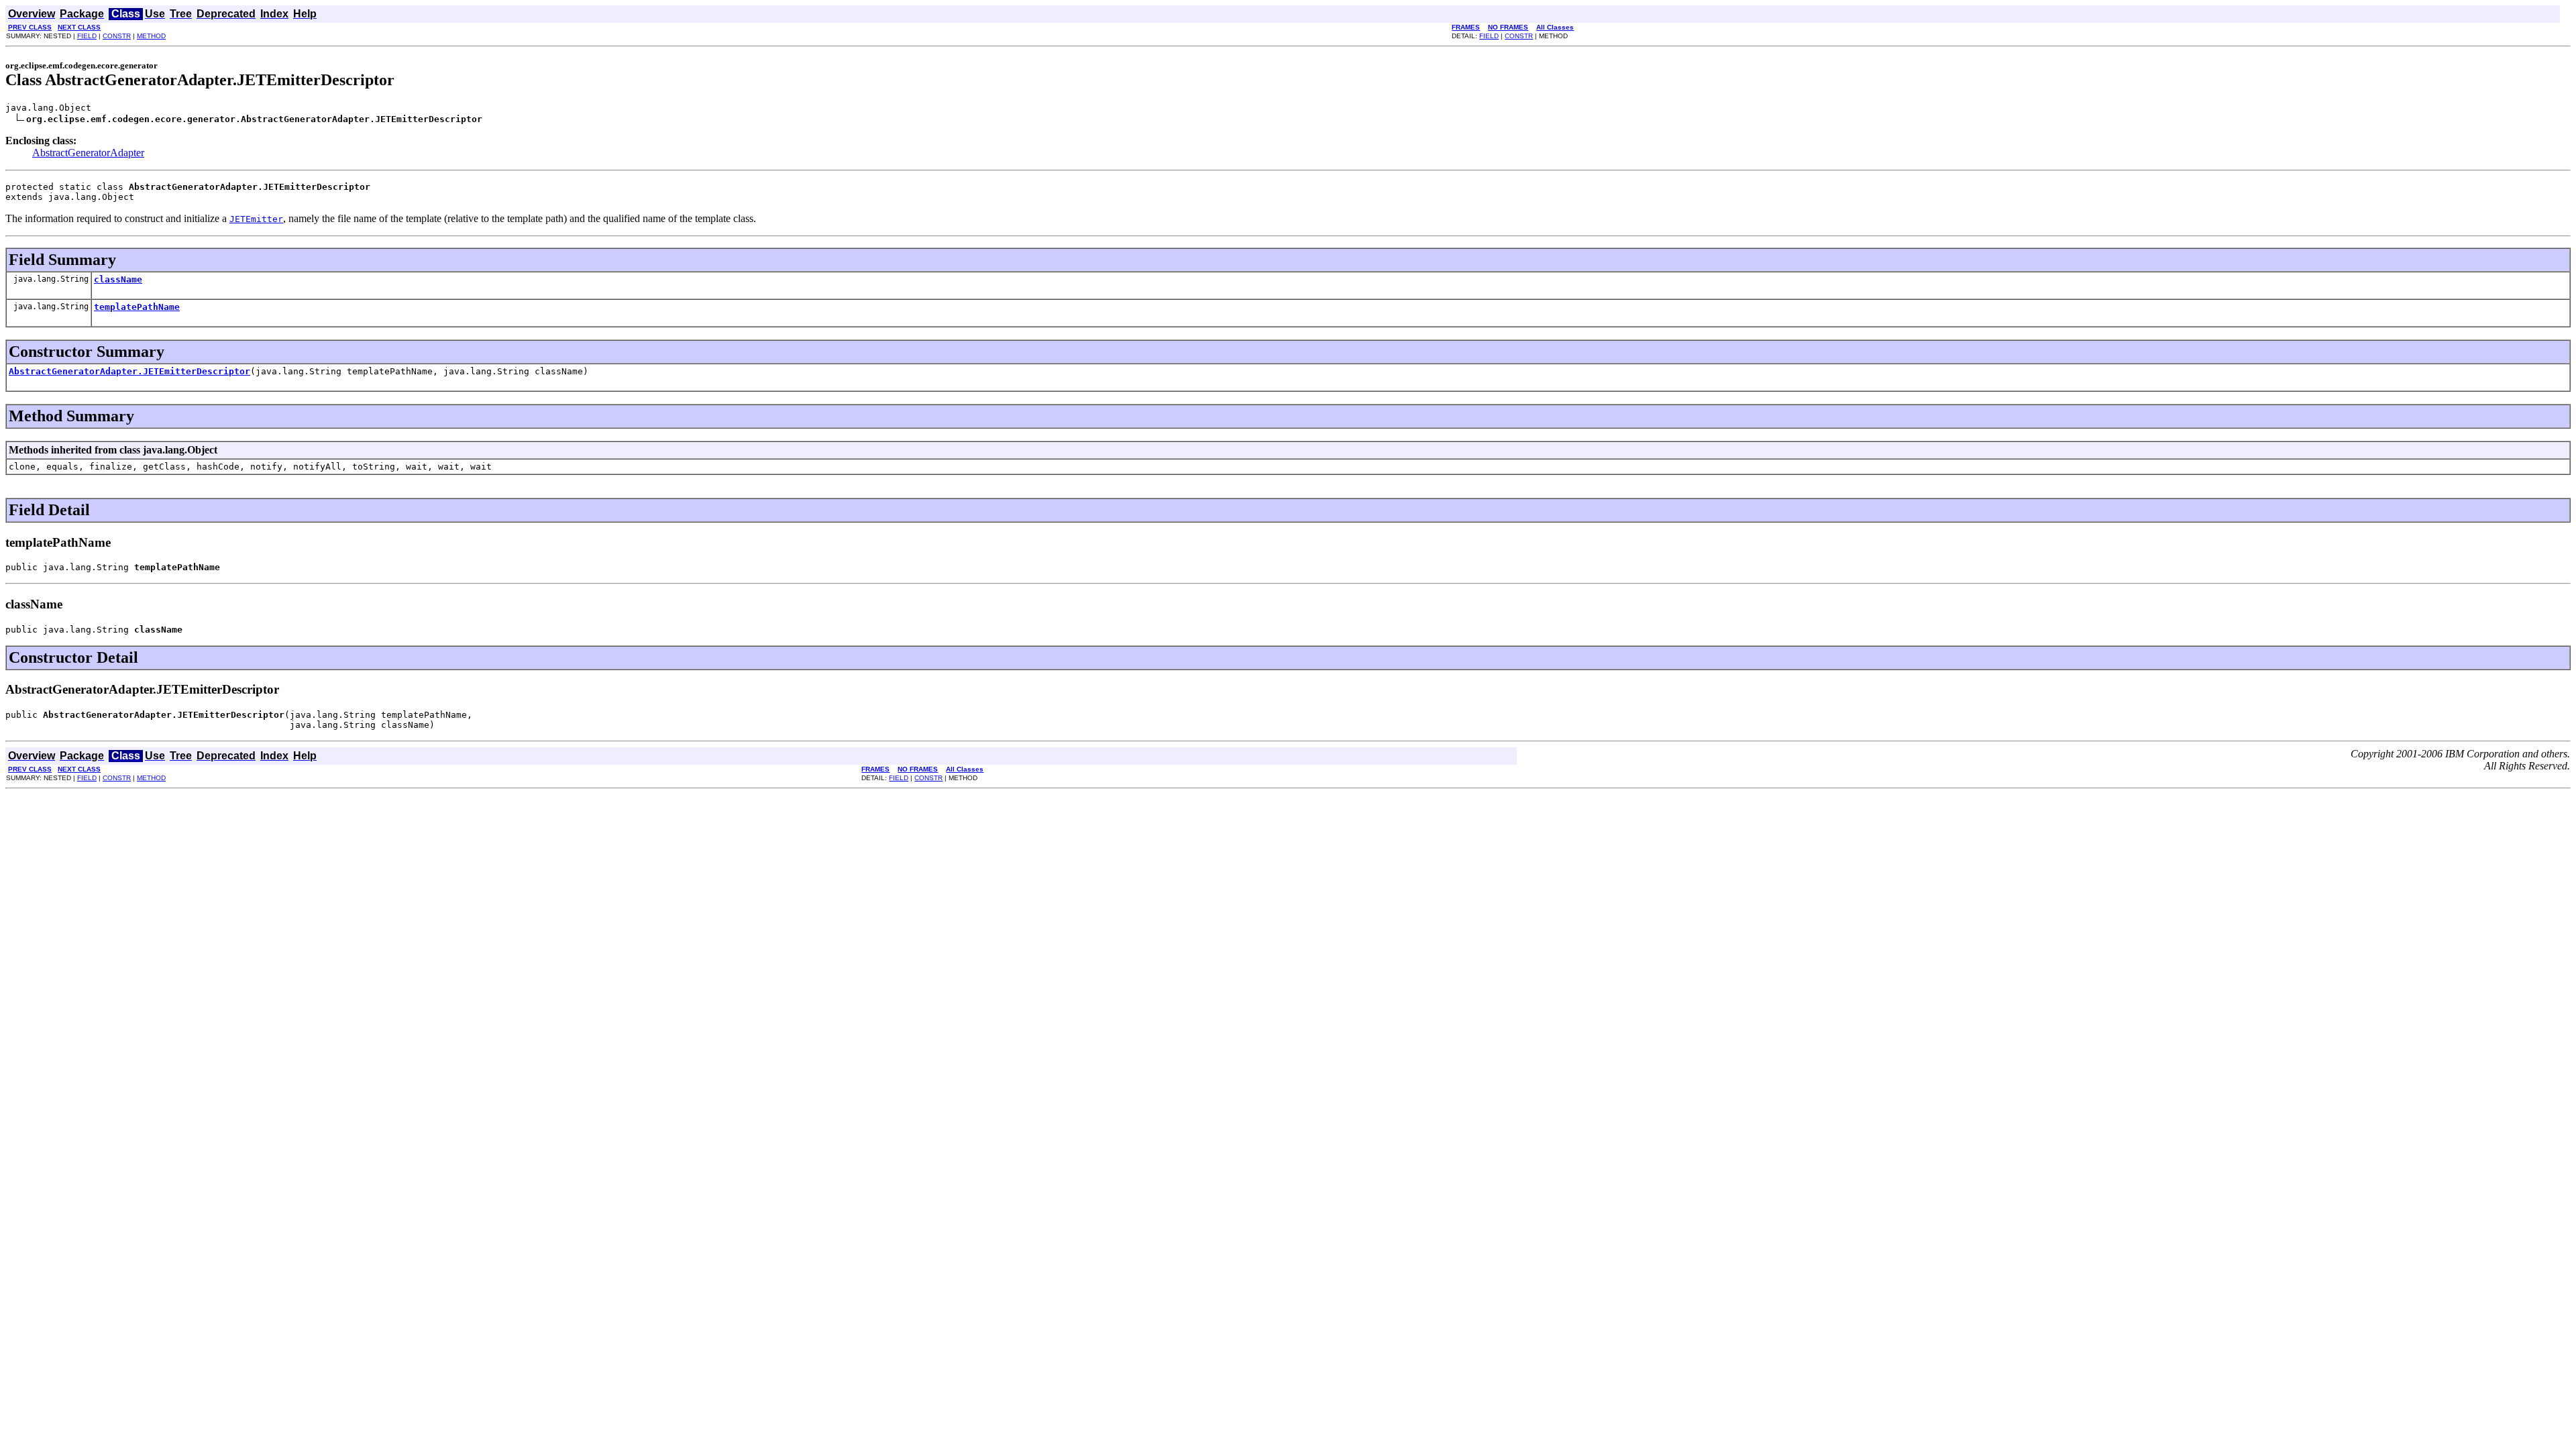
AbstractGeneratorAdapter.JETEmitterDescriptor (129, 371)
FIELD (87, 36)
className (118, 279)
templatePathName (137, 307)
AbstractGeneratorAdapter (88, 153)
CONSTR (117, 36)
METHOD (151, 36)
